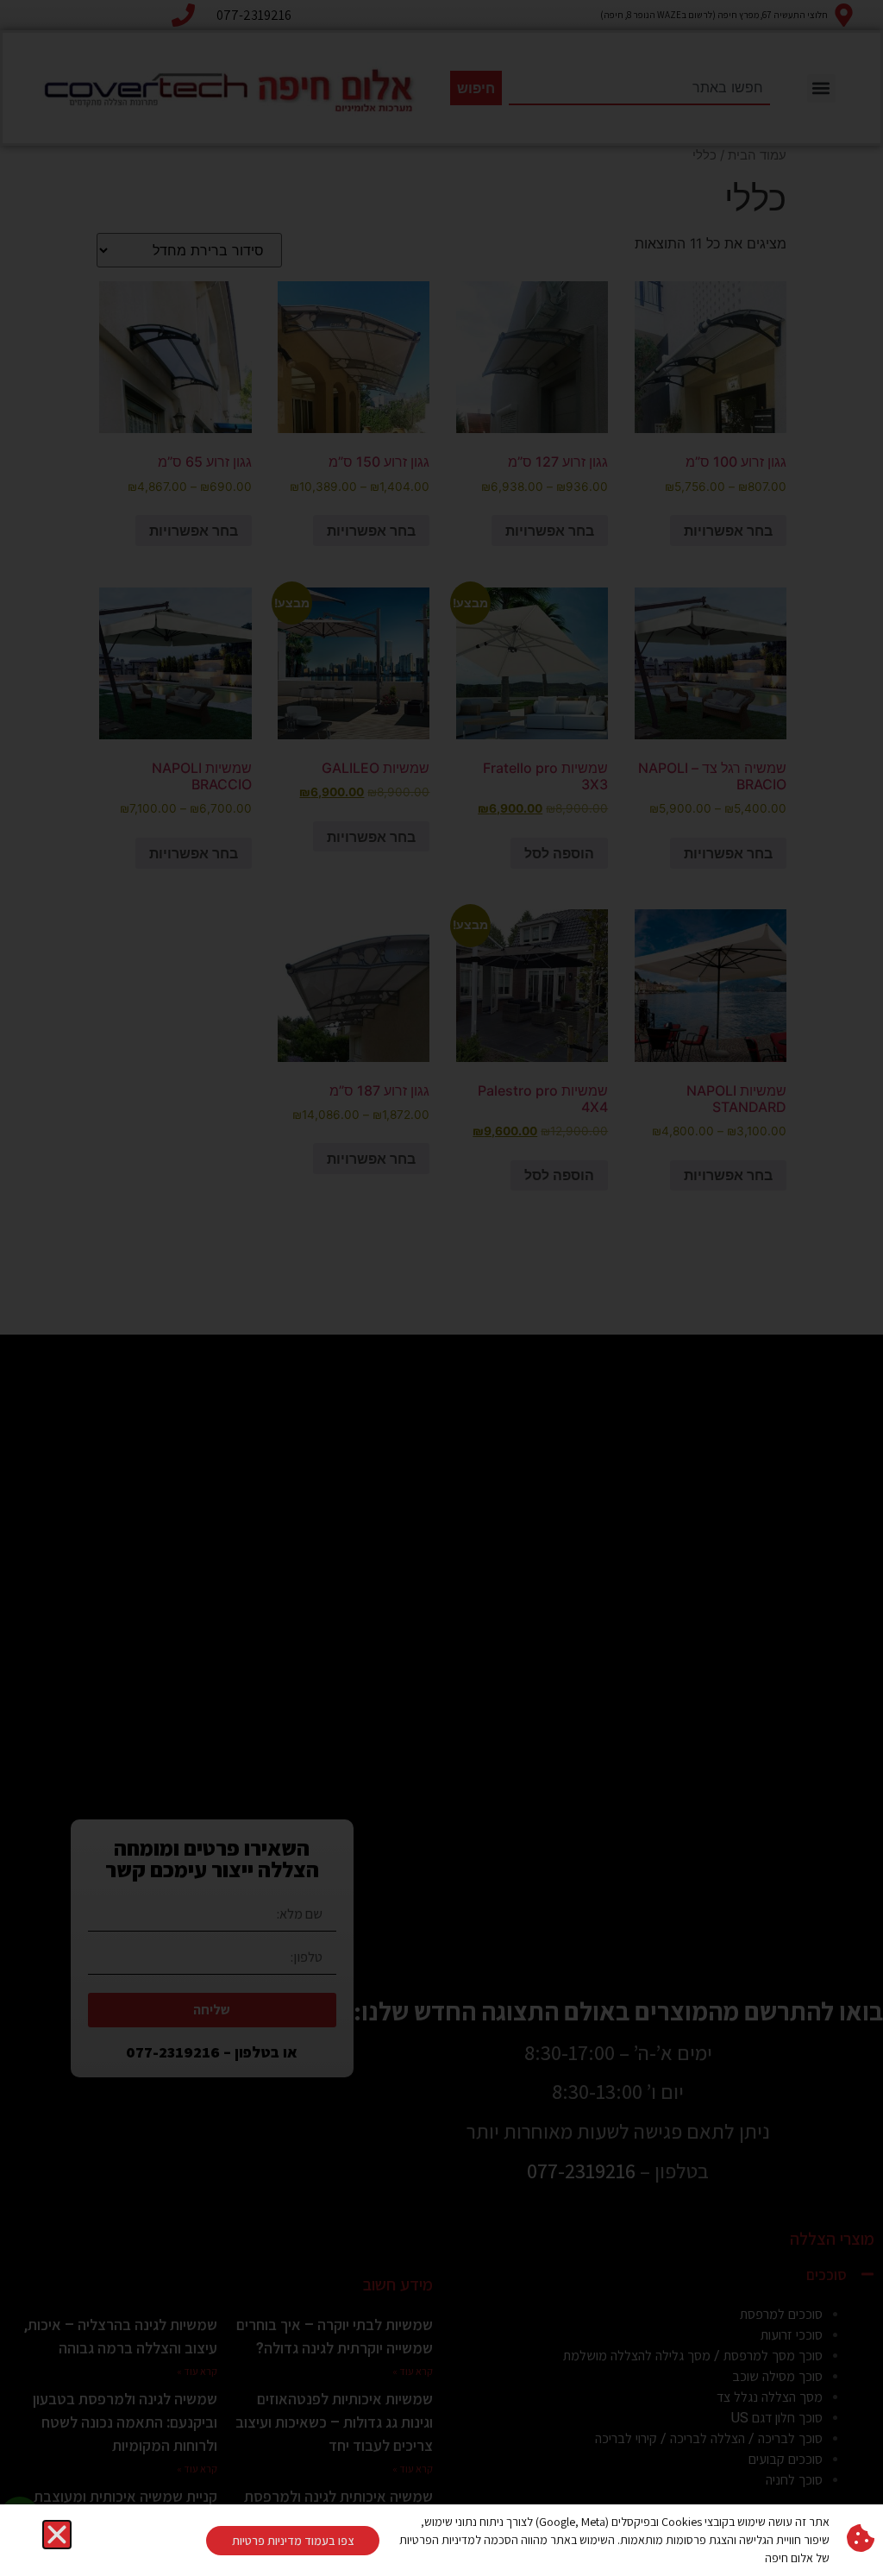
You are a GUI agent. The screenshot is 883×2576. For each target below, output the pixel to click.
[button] (57, 2535)
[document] (441, 1288)
